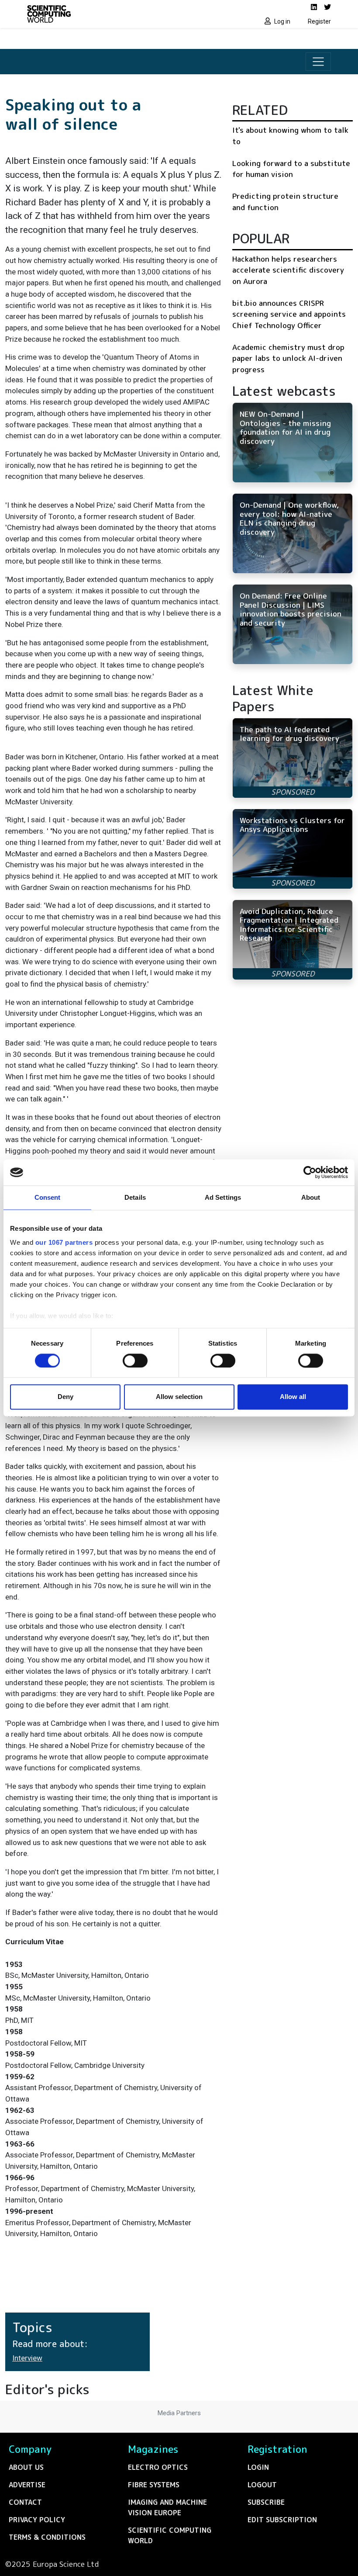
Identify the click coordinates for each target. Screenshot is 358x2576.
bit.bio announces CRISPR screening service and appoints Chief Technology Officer (289, 314)
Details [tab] (135, 1197)
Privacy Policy (37, 2520)
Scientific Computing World (170, 2535)
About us (26, 2467)
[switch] (135, 1361)
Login (258, 2467)
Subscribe (266, 2502)
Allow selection (179, 1397)
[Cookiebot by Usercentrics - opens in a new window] (310, 1172)
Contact (25, 2502)
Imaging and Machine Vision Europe (167, 2507)
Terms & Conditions (47, 2537)
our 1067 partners (64, 1242)
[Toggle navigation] (318, 62)
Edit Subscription (282, 2520)
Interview (27, 2358)
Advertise (27, 2485)
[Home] (100, 14)
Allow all (293, 1397)
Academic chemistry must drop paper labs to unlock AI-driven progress (288, 358)
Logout (262, 2485)
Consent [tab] (48, 1197)
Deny (65, 1397)
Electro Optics (158, 2467)
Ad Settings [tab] (223, 1197)
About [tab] (311, 1197)
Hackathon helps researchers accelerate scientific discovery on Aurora (288, 270)
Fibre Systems (154, 2485)
